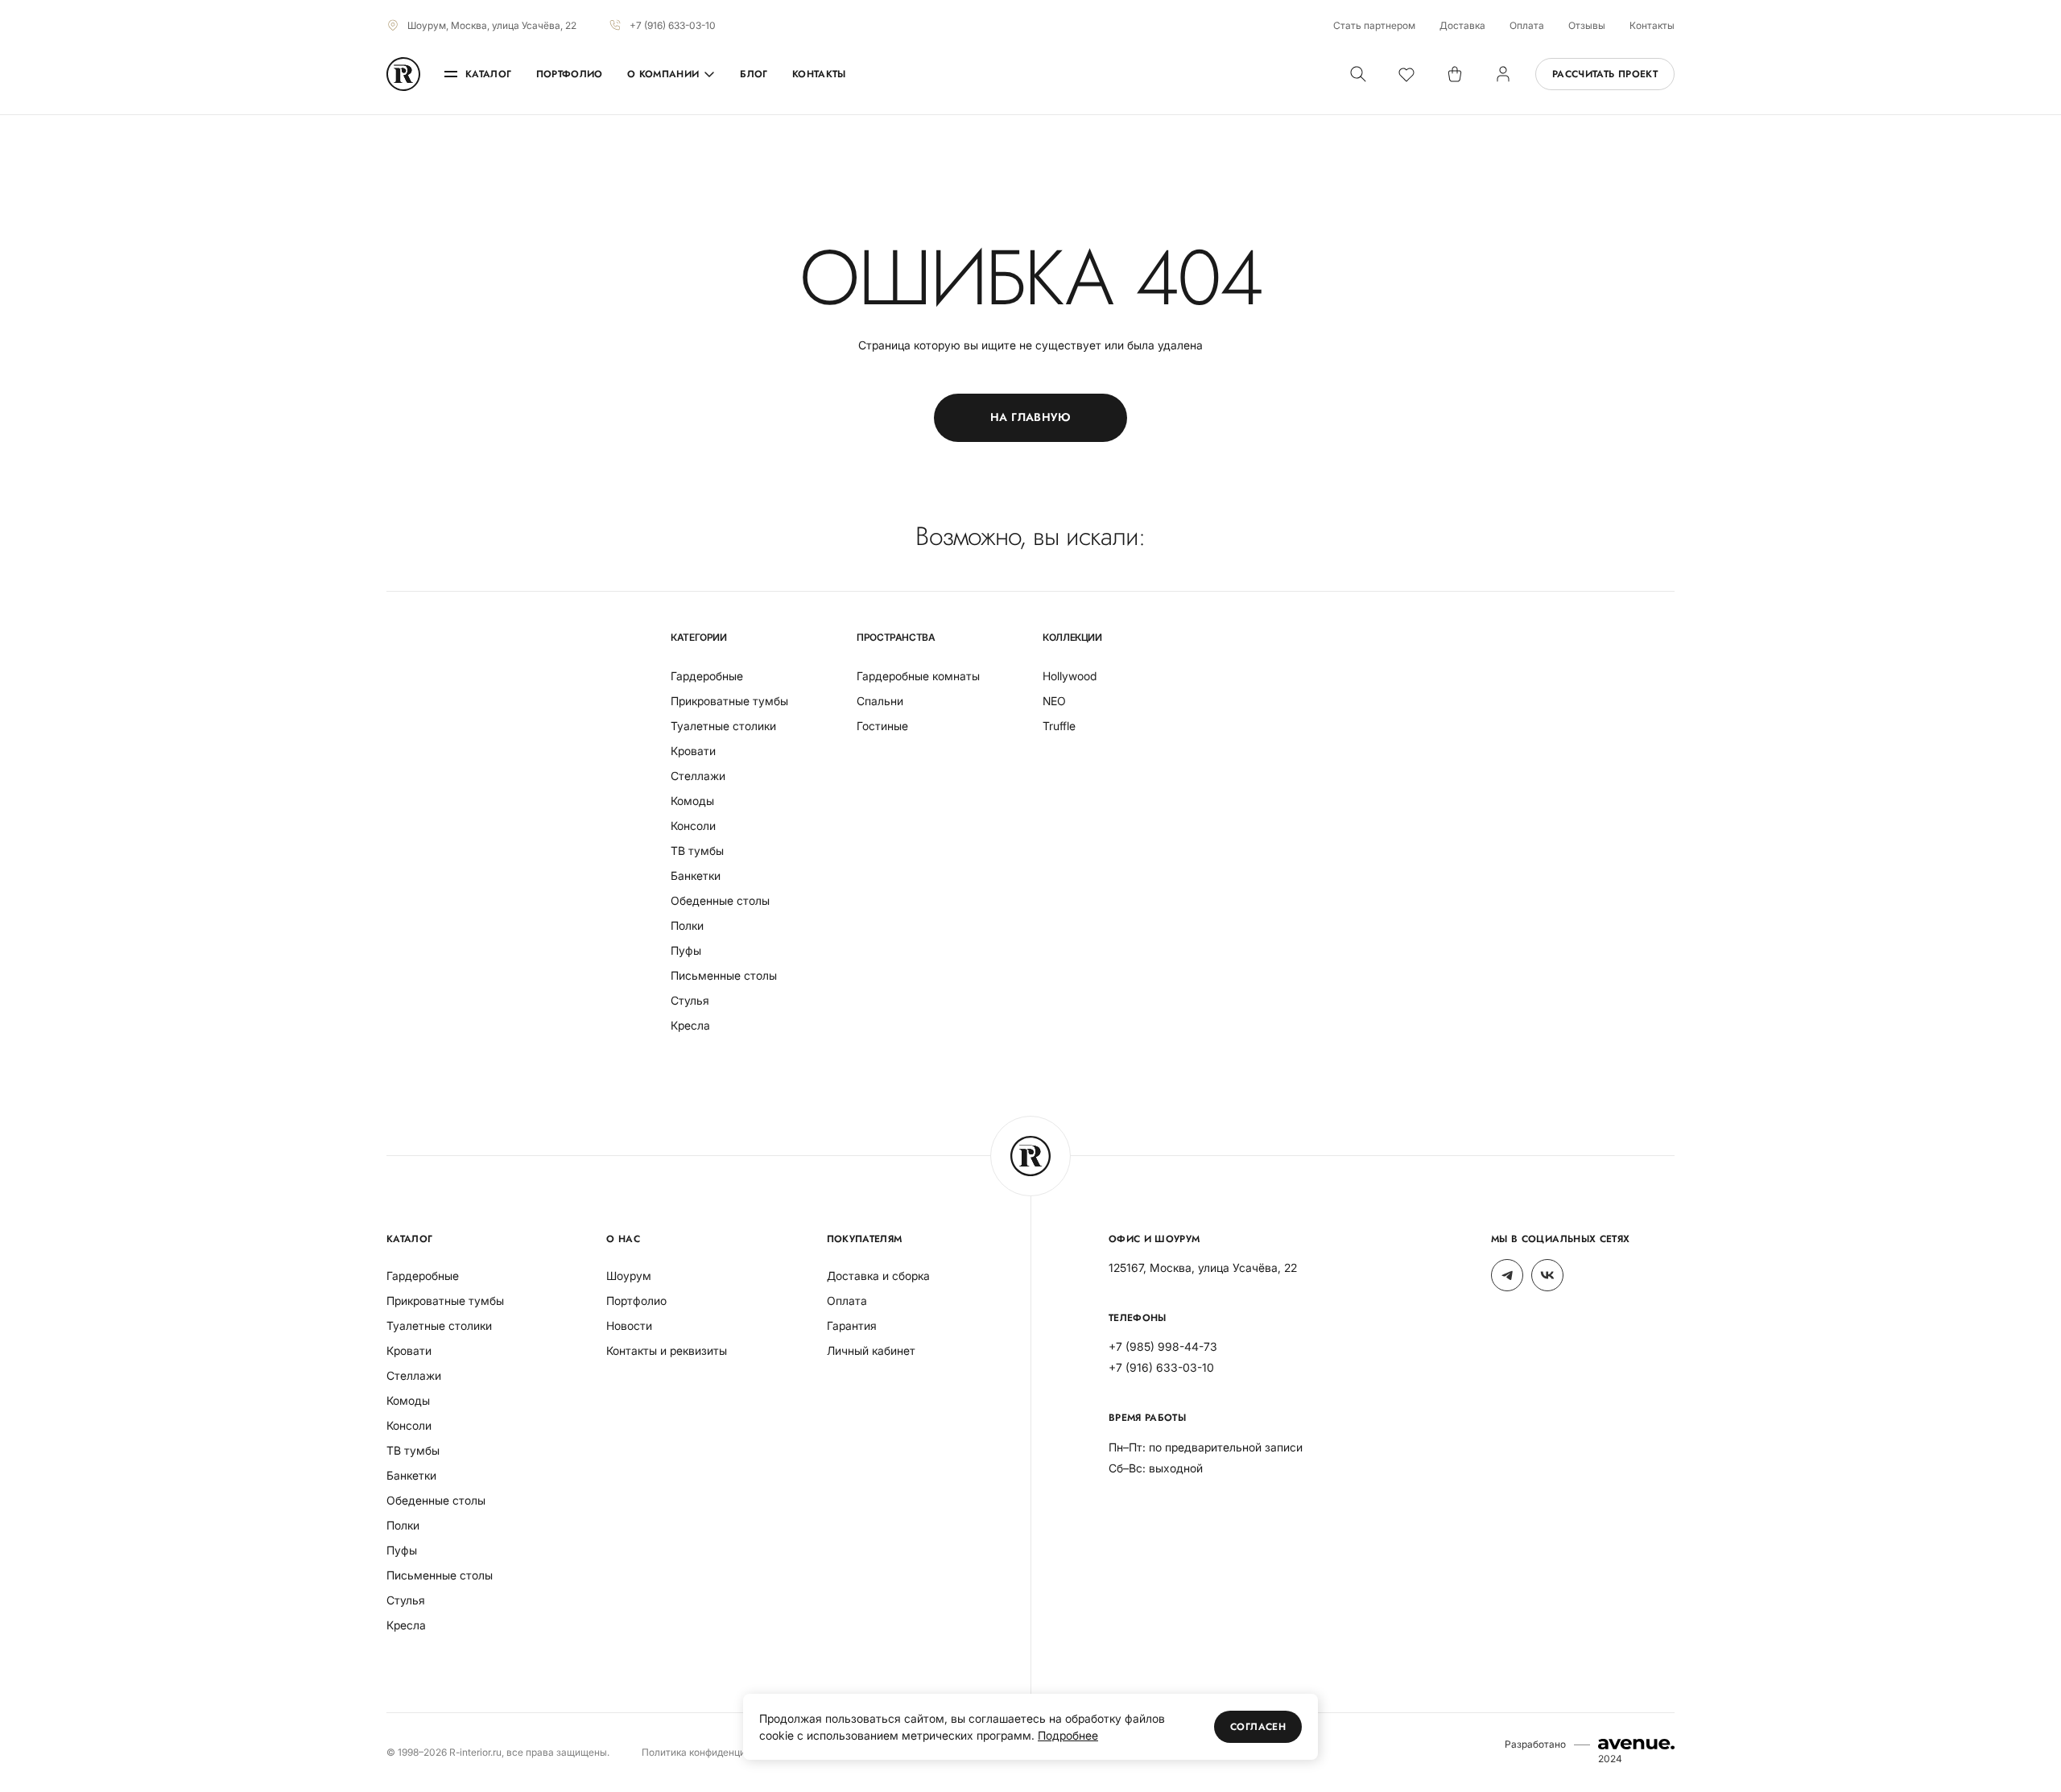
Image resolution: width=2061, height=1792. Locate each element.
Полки (687, 925)
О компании (663, 74)
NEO (1054, 701)
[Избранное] (1406, 74)
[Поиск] (1358, 74)
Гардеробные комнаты (918, 676)
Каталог (489, 74)
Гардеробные (707, 676)
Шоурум (629, 1276)
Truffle (1059, 726)
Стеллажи (698, 776)
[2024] (1636, 1744)
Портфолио (570, 74)
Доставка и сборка (878, 1276)
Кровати (693, 751)
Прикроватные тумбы (729, 701)
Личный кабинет (871, 1350)
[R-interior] (403, 74)
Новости (629, 1325)
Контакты (1652, 25)
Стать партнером (1374, 25)
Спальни (880, 701)
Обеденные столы (720, 900)
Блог (754, 74)
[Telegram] (1507, 1275)
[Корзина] (1455, 74)
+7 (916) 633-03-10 (673, 25)
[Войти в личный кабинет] (1503, 74)
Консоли (693, 826)
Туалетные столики (723, 726)
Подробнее (1068, 1735)
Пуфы (686, 950)
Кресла (690, 1025)
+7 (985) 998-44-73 (1163, 1346)
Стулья (690, 1000)
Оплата (1527, 25)
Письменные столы (724, 975)
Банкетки (696, 875)
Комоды (692, 801)
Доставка (1462, 25)
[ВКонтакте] (1547, 1275)
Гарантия (852, 1325)
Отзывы (1587, 25)
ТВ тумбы (697, 851)
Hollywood (1070, 676)
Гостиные (882, 726)
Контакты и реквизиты (667, 1350)
